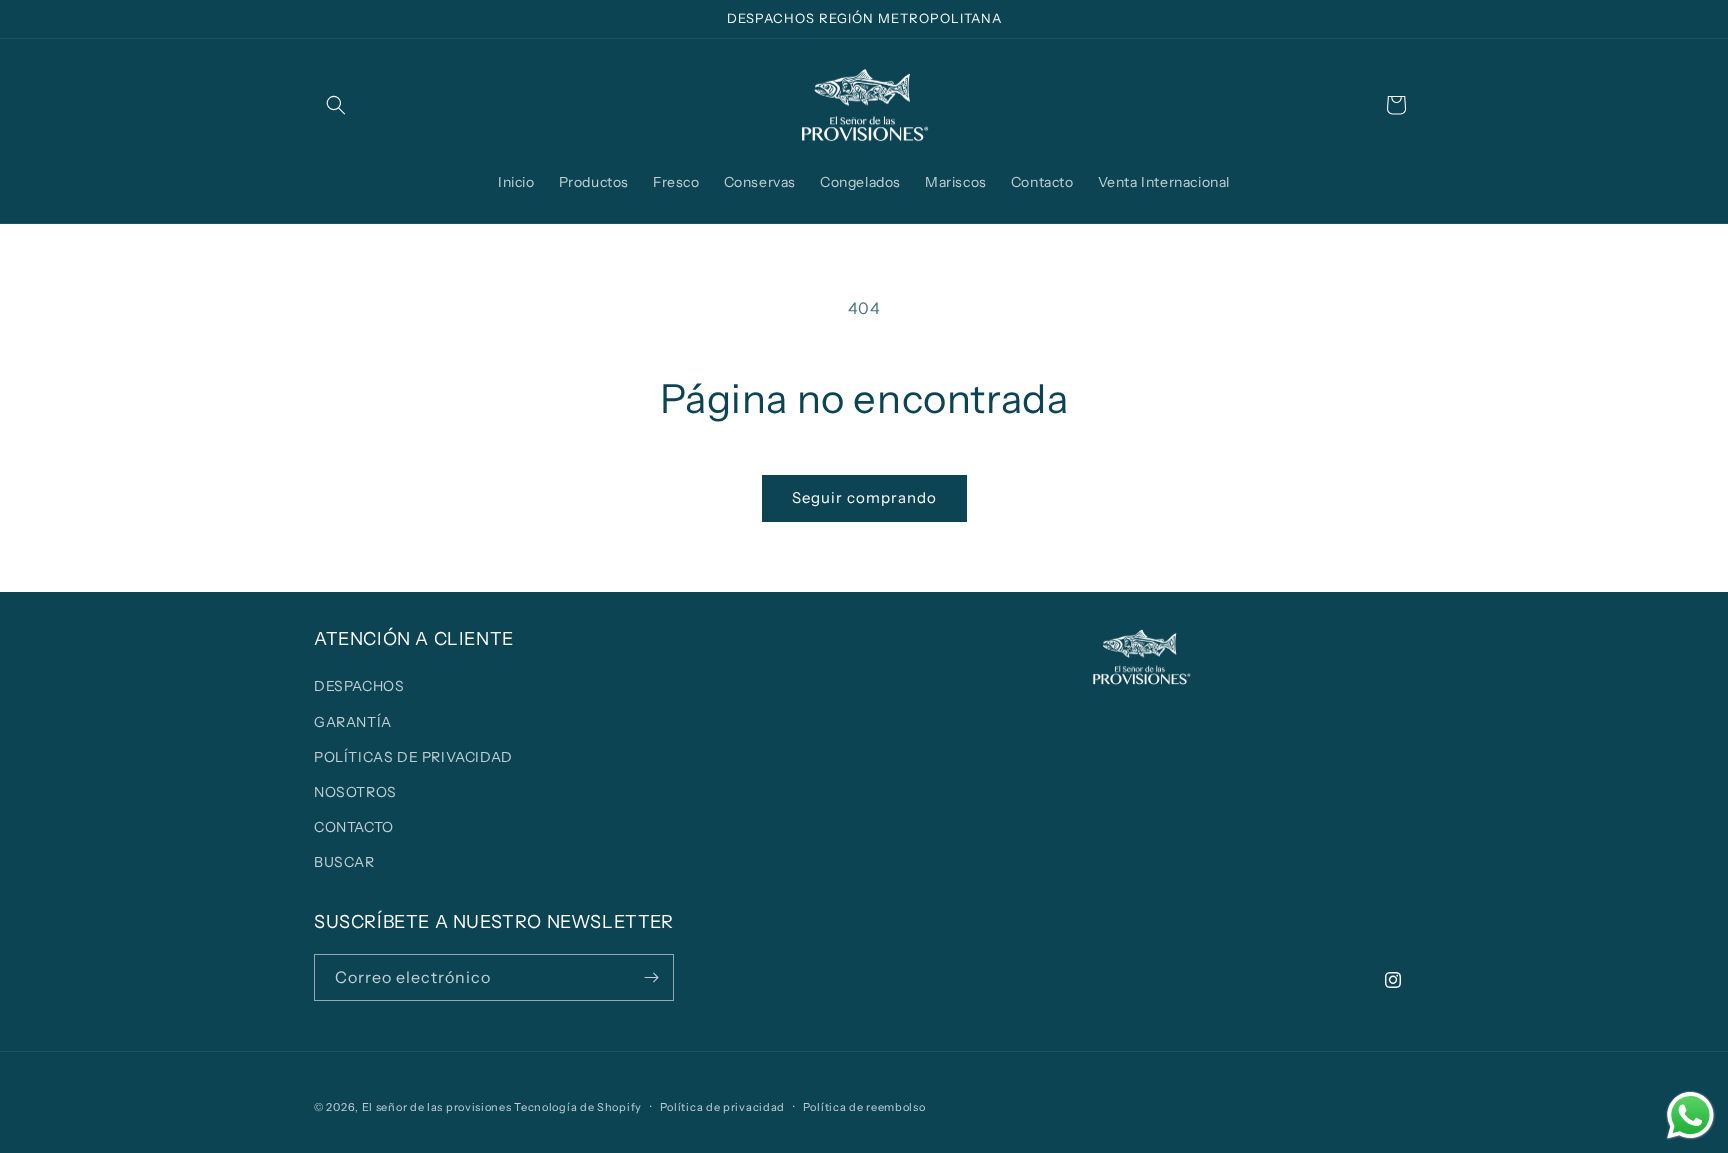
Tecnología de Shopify (578, 1107)
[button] (336, 105)
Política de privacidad (722, 1107)
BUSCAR (344, 862)
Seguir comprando (864, 497)
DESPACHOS (359, 686)
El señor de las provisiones (437, 1107)
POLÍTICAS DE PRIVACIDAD (413, 757)
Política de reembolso (864, 1107)
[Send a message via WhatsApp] (1690, 1115)
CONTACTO (354, 827)
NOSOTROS (355, 792)
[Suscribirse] (651, 977)
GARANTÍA (353, 722)
